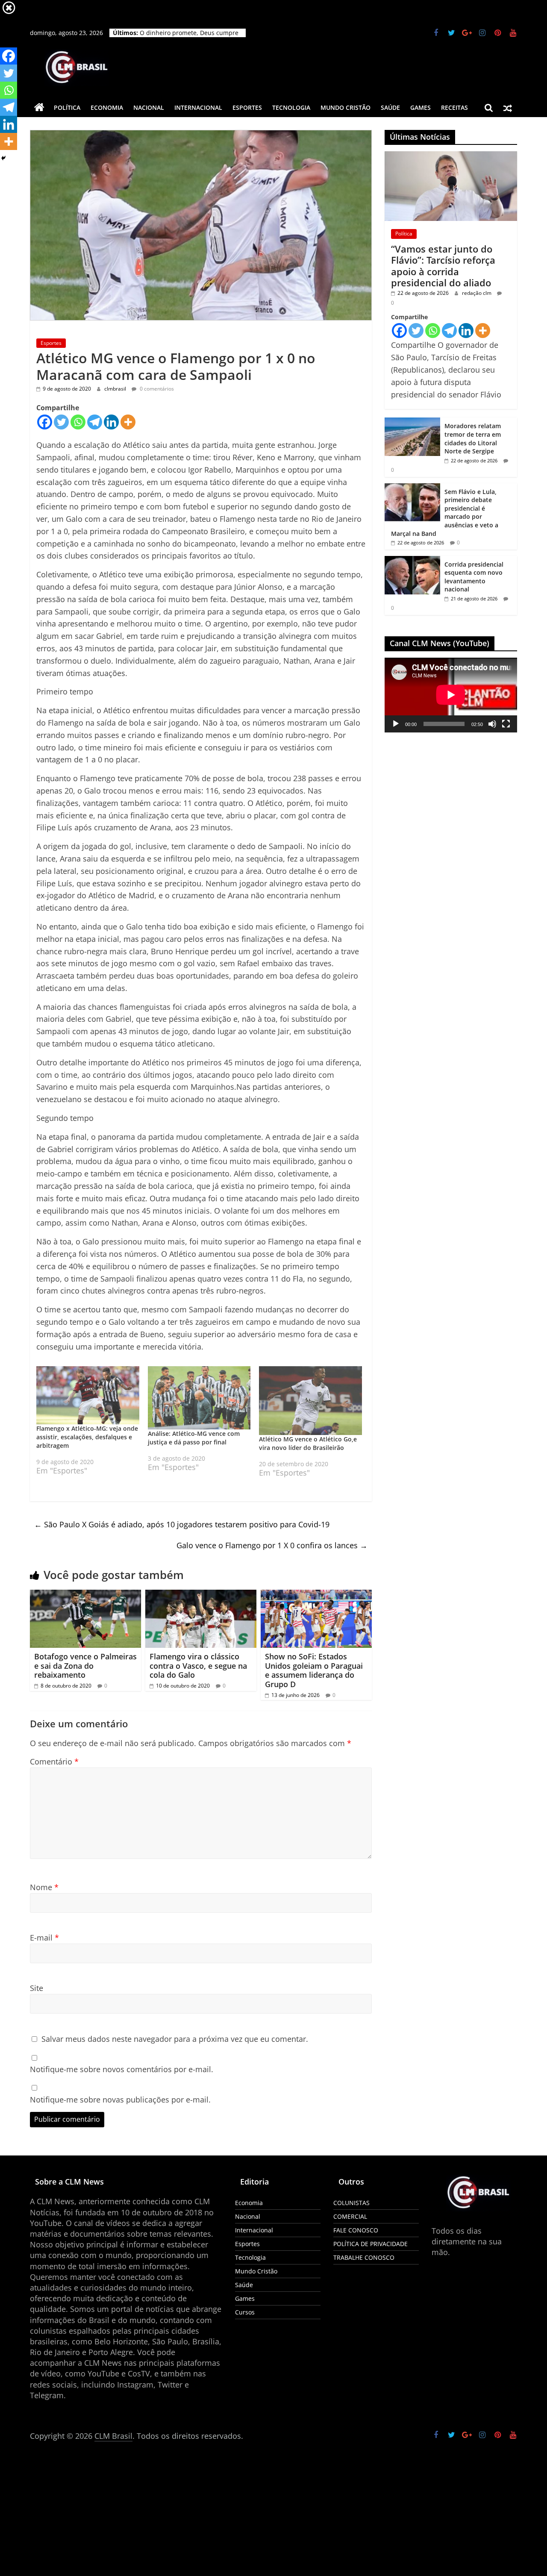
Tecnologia (291, 107)
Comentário (54, 1761)
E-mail (44, 1938)
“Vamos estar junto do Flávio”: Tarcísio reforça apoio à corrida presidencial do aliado (443, 266)
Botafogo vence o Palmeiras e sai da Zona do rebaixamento (85, 1666)
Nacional (149, 107)
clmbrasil (116, 389)
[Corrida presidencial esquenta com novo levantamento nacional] (412, 560)
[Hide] (3, 158)
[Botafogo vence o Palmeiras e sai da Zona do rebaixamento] (85, 1595)
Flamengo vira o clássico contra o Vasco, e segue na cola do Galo (198, 1666)
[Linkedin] (111, 422)
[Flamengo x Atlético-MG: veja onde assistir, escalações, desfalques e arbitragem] (88, 1395)
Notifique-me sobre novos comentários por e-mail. (122, 2069)
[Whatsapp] (78, 422)
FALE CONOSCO (356, 2230)
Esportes (247, 107)
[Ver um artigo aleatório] (508, 108)
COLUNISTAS (351, 2203)
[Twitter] (61, 422)
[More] (128, 422)
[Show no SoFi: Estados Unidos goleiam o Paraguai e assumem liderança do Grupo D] (316, 1595)
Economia (107, 107)
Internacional (198, 107)
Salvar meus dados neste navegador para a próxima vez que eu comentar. (175, 2039)
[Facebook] (45, 422)
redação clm (477, 293)
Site (37, 1988)
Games (421, 107)
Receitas (454, 107)
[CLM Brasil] (39, 108)
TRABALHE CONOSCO (364, 2257)
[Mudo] (492, 724)
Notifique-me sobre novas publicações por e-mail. (120, 2100)
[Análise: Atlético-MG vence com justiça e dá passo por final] (199, 1398)
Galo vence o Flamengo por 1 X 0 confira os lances (272, 1545)
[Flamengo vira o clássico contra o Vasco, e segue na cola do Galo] (201, 1595)
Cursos (245, 2312)
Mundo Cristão (346, 107)
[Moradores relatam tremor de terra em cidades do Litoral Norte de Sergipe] (412, 422)
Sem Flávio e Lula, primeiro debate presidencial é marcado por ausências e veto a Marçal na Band (445, 513)
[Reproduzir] (396, 724)
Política (67, 107)
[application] (451, 695)
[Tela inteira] (506, 724)
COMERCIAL (350, 2216)
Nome (44, 1887)
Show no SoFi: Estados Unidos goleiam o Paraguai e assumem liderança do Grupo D (314, 1670)
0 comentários (156, 389)
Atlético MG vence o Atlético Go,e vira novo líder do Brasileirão (308, 1443)
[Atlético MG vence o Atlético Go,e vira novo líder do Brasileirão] (310, 1400)
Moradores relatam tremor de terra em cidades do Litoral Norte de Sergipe (473, 438)
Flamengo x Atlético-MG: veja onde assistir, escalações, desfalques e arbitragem (87, 1437)
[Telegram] (95, 422)
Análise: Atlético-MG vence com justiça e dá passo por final (194, 1438)
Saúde (390, 107)
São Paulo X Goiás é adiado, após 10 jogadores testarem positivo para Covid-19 (182, 1524)
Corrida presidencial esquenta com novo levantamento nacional (190, 37)
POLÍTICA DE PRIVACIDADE (371, 2244)
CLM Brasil (113, 2436)
